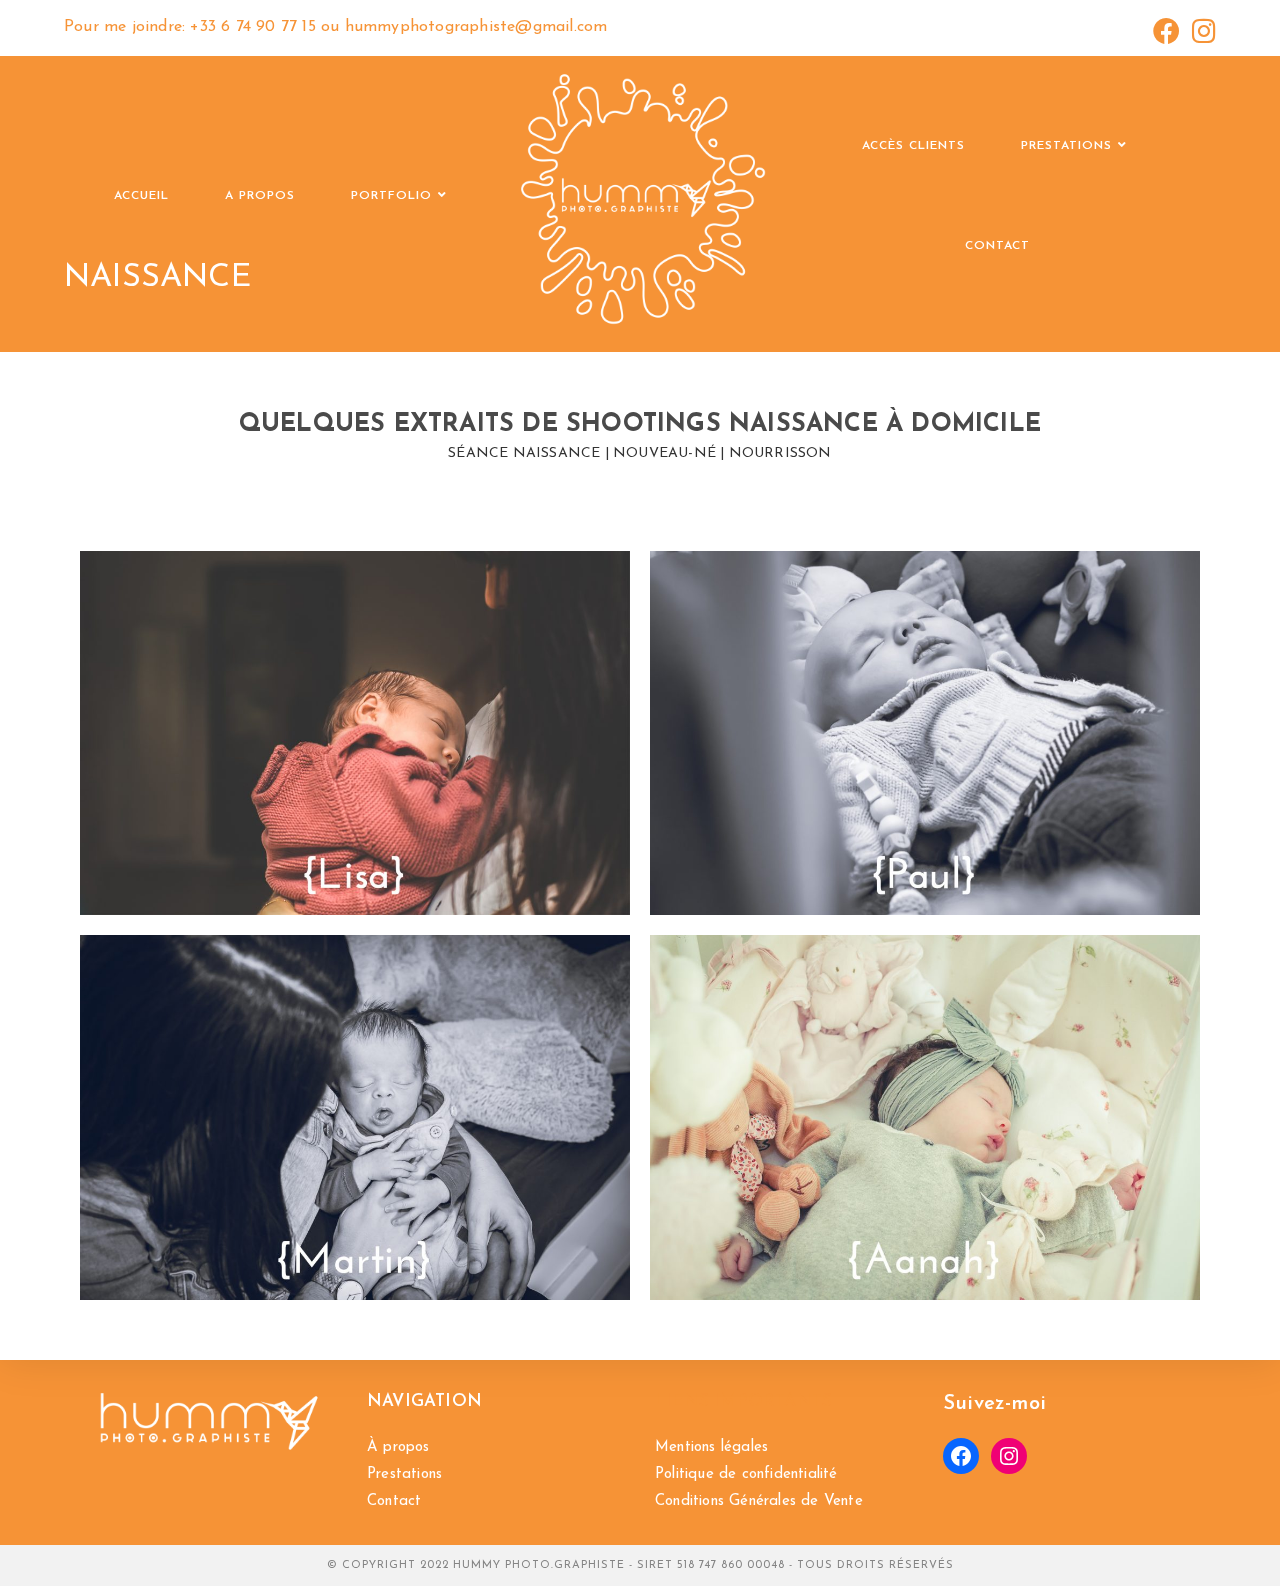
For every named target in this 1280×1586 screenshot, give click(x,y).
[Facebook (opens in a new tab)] (1166, 31)
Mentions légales (711, 1447)
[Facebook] (961, 1456)
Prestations (404, 1474)
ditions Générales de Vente (772, 1501)
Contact (394, 1501)
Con (668, 1501)
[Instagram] (1009, 1456)
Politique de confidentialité (746, 1474)
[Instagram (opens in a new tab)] (1201, 31)
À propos (398, 1447)
